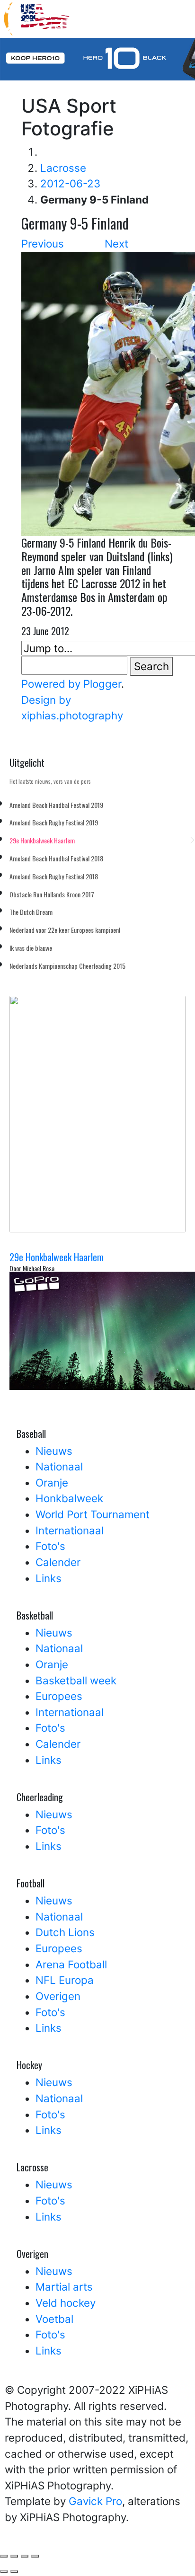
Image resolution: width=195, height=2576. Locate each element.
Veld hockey (66, 2303)
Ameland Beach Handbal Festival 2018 (56, 858)
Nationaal (59, 1466)
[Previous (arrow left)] (4, 2572)
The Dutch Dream (31, 912)
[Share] (25, 2556)
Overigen (58, 1996)
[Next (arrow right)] (14, 2572)
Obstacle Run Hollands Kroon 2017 (52, 894)
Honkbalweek (69, 1498)
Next (116, 243)
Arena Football (71, 1964)
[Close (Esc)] (35, 2556)
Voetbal (54, 2319)
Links (49, 1578)
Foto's (50, 1546)
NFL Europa (65, 1980)
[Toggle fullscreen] (4, 2556)
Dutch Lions (65, 1932)
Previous (43, 243)
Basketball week (76, 1680)
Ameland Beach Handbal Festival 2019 (56, 805)
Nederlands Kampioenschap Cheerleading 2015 (67, 966)
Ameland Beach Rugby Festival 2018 (54, 876)
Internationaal (70, 1530)
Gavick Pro (95, 2501)
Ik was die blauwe (31, 948)
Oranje (52, 1483)
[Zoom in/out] (14, 2556)
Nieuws (54, 1451)
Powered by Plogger (71, 684)
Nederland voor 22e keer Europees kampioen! (65, 930)
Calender (58, 1562)
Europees (59, 1696)
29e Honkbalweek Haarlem (42, 840)
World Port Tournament (93, 1514)
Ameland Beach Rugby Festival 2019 (54, 822)
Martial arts (64, 2287)
